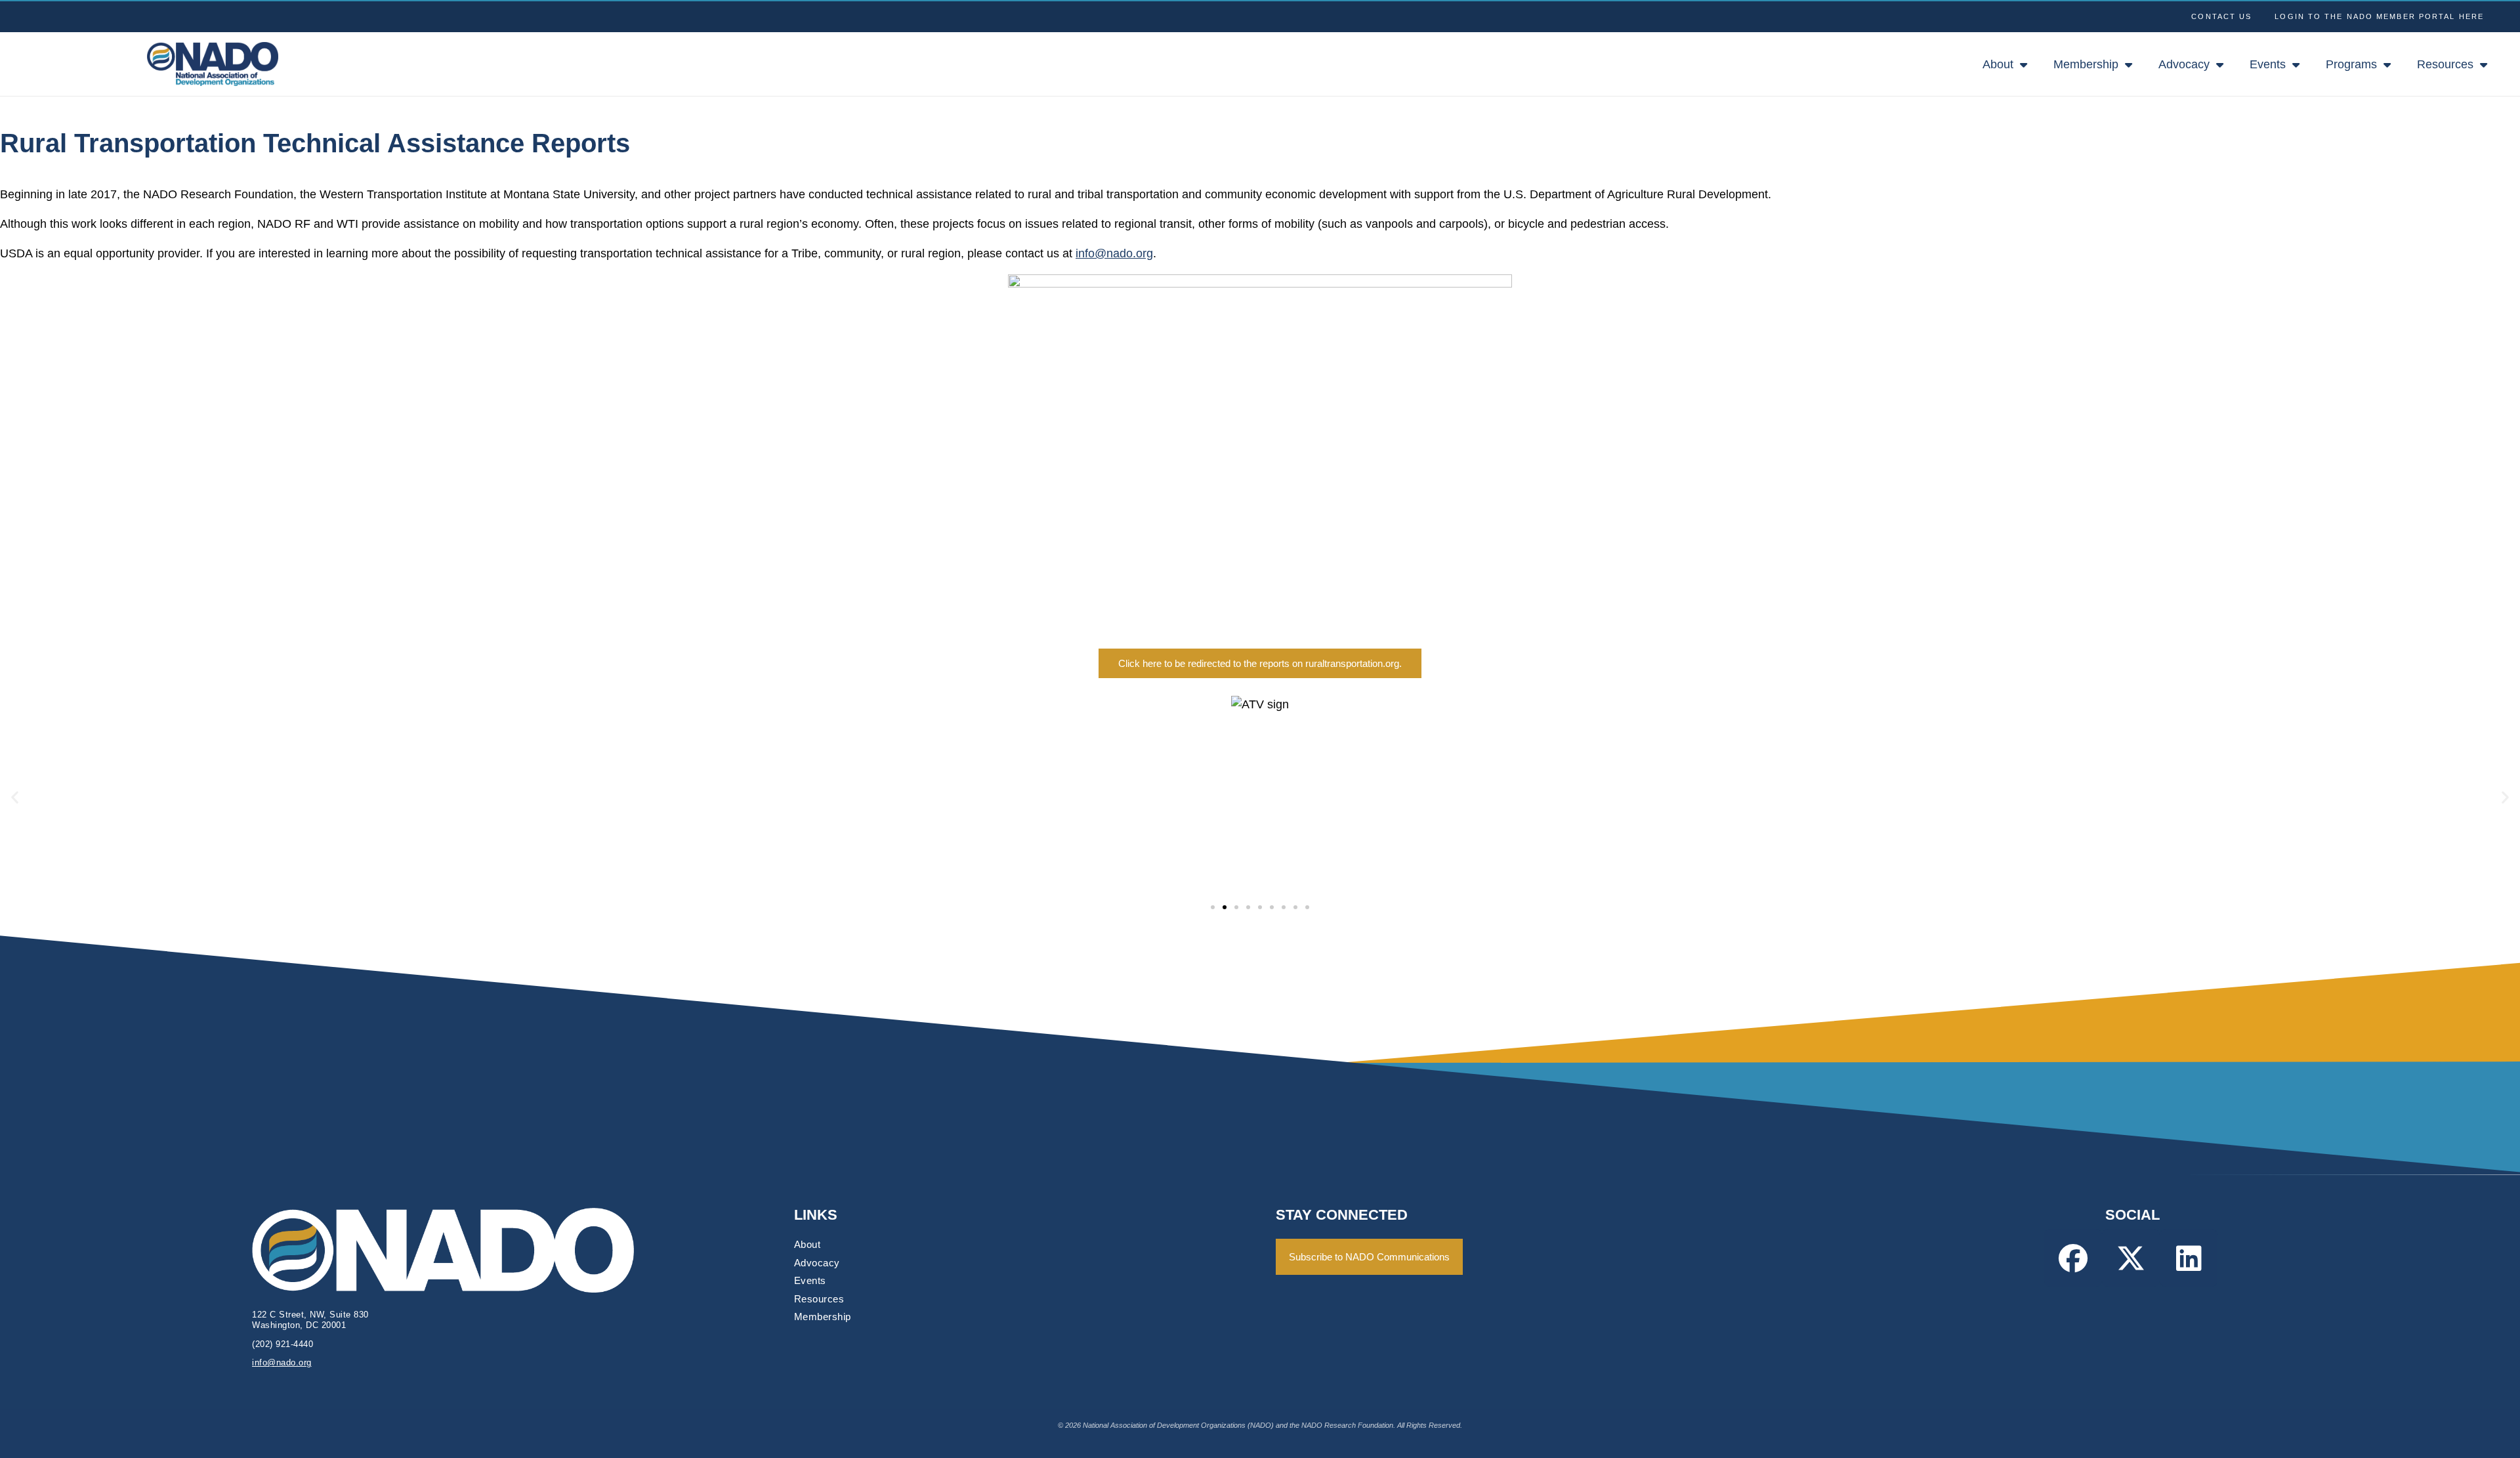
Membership (2086, 64)
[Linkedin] (2189, 1258)
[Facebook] (2073, 1258)
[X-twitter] (2131, 1258)
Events (2268, 64)
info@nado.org (1114, 253)
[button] (15, 797)
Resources (2445, 64)
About (1998, 64)
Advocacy (2184, 64)
